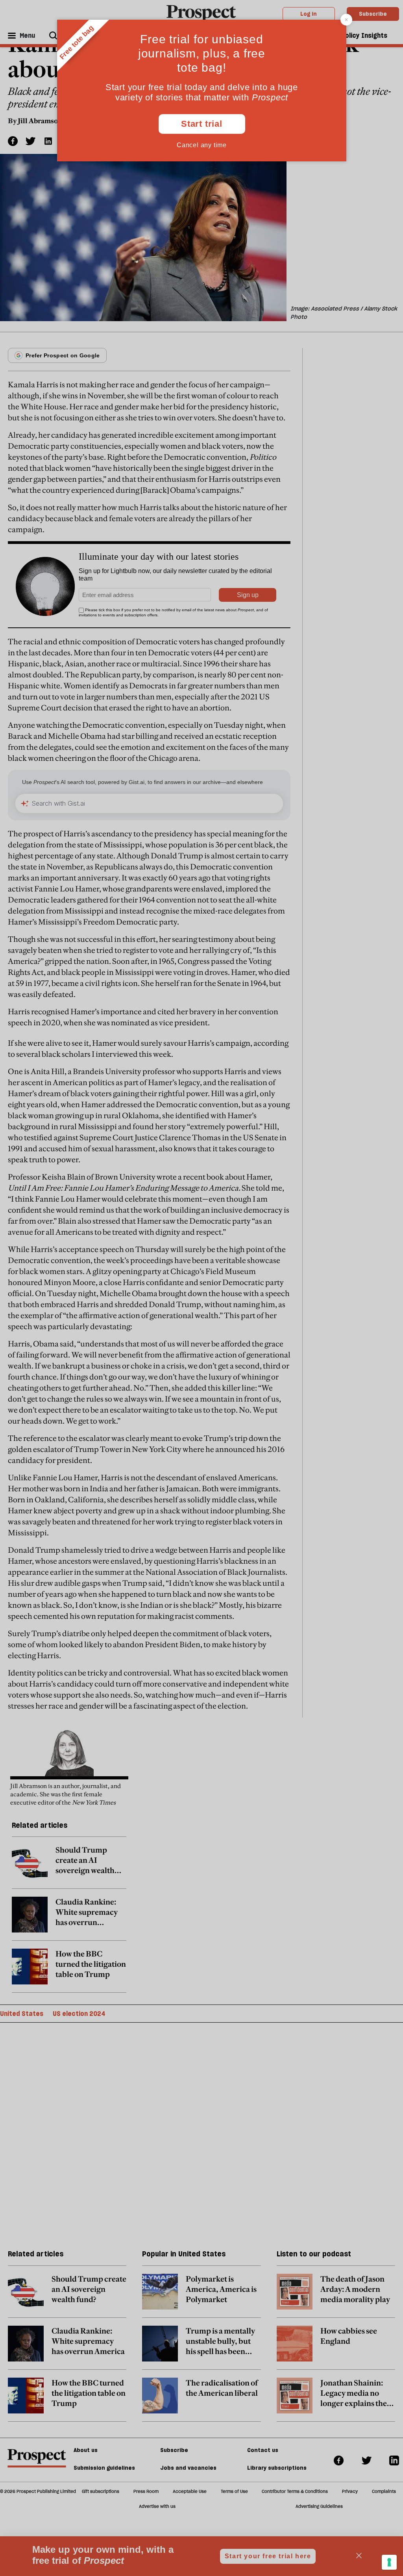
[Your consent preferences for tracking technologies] (389, 2562)
